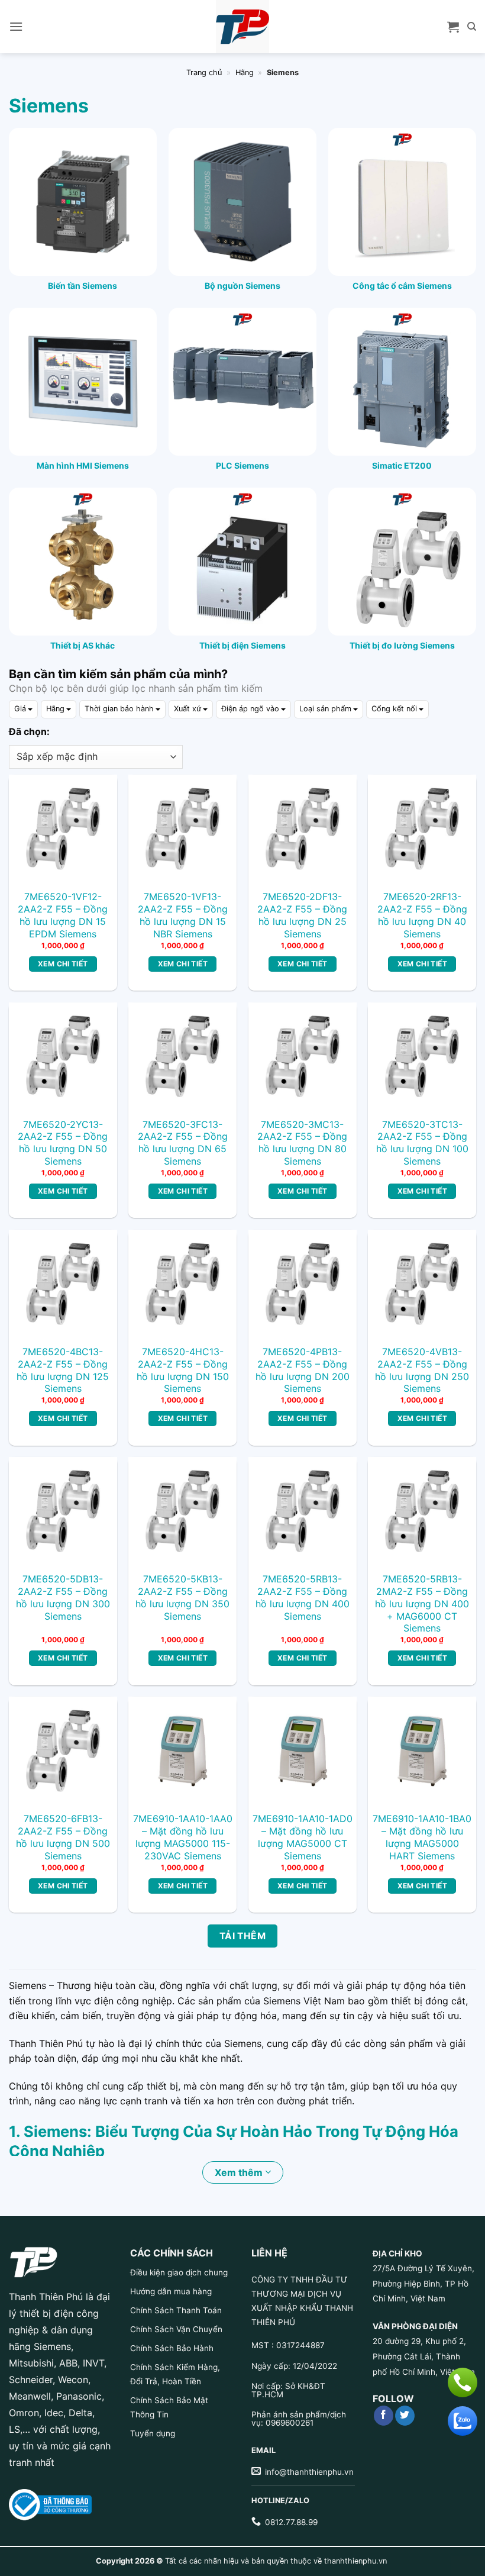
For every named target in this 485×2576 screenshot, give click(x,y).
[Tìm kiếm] (472, 27)
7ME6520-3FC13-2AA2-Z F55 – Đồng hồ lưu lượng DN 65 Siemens (183, 1143)
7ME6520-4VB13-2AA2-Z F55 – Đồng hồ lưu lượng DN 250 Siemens (422, 1370)
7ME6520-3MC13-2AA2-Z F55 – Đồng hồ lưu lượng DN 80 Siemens (302, 1143)
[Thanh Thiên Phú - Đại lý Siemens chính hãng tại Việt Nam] (242, 27)
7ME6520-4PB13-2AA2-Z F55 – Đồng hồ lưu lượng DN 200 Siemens (303, 1370)
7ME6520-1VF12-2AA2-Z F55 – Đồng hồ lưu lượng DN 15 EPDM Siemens (63, 915)
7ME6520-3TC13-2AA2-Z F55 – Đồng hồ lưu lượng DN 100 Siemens (422, 1143)
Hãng (245, 72)
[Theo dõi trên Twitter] (405, 2416)
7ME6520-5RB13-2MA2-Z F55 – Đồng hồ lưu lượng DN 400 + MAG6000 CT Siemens (422, 1603)
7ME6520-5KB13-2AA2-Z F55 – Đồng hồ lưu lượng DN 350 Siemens (182, 1597)
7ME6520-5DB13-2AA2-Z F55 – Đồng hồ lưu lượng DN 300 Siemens (63, 1597)
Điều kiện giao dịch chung (179, 2272)
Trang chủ (204, 72)
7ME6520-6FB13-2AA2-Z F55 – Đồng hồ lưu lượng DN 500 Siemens (63, 1837)
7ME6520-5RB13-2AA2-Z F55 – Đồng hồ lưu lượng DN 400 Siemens (303, 1597)
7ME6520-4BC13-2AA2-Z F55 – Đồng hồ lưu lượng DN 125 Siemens (63, 1370)
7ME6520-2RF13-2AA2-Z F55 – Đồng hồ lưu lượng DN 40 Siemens (422, 915)
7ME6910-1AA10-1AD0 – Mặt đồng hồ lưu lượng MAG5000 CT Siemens (303, 1837)
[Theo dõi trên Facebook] (384, 2416)
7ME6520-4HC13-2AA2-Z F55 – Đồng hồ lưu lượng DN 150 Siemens (183, 1370)
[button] (16, 26)
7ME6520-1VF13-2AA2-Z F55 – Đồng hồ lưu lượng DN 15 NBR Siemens (183, 915)
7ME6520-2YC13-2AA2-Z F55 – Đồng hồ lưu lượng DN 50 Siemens (63, 1143)
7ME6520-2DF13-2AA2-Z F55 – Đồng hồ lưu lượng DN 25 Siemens (302, 915)
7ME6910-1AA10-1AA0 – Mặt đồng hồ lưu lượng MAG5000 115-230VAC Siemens (183, 1837)
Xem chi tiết (63, 964)
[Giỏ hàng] (453, 27)
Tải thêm (243, 1936)
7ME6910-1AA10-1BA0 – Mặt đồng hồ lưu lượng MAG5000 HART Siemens (422, 1837)
